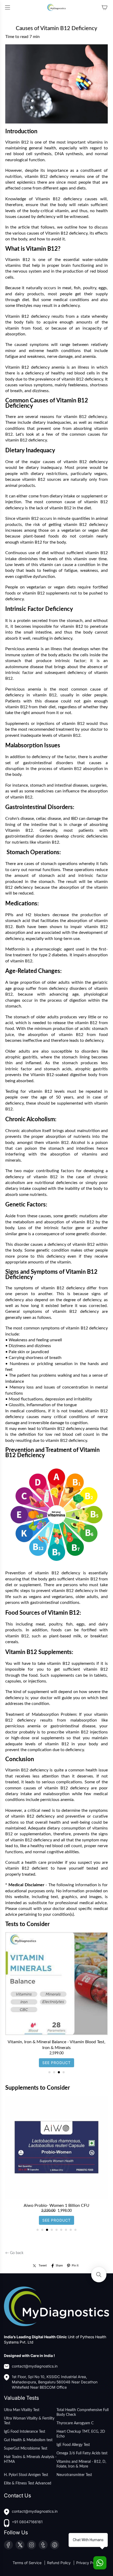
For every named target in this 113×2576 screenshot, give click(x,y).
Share (59, 2266)
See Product (56, 2057)
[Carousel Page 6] (61, 2230)
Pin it (75, 2266)
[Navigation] (7, 7)
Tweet (43, 2266)
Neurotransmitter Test (74, 2475)
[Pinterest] (55, 2545)
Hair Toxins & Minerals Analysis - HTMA (30, 2459)
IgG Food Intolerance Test (25, 2432)
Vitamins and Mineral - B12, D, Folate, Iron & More (81, 2464)
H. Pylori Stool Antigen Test (26, 2475)
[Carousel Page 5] (56, 2230)
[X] (20, 2545)
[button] (99, 2275)
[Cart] (105, 7)
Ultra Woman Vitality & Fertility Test (29, 2421)
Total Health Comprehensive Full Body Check (83, 2412)
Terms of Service (28, 2563)
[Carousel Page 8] (71, 2230)
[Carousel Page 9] (75, 2230)
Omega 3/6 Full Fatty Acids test (82, 2453)
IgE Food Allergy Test (73, 2445)
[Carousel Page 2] (54, 2072)
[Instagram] (32, 2545)
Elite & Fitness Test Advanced (28, 2483)
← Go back (14, 2253)
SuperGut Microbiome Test (26, 2449)
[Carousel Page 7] (66, 2230)
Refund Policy (59, 2563)
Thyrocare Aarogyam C (75, 2423)
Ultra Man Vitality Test (22, 2410)
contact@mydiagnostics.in (35, 2366)
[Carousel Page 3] (59, 2072)
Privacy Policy (88, 2563)
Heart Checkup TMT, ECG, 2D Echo (81, 2434)
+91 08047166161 (27, 2522)
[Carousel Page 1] (49, 2072)
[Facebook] (8, 2545)
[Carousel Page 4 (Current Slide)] (64, 2072)
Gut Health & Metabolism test (28, 2440)
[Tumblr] (43, 2545)
